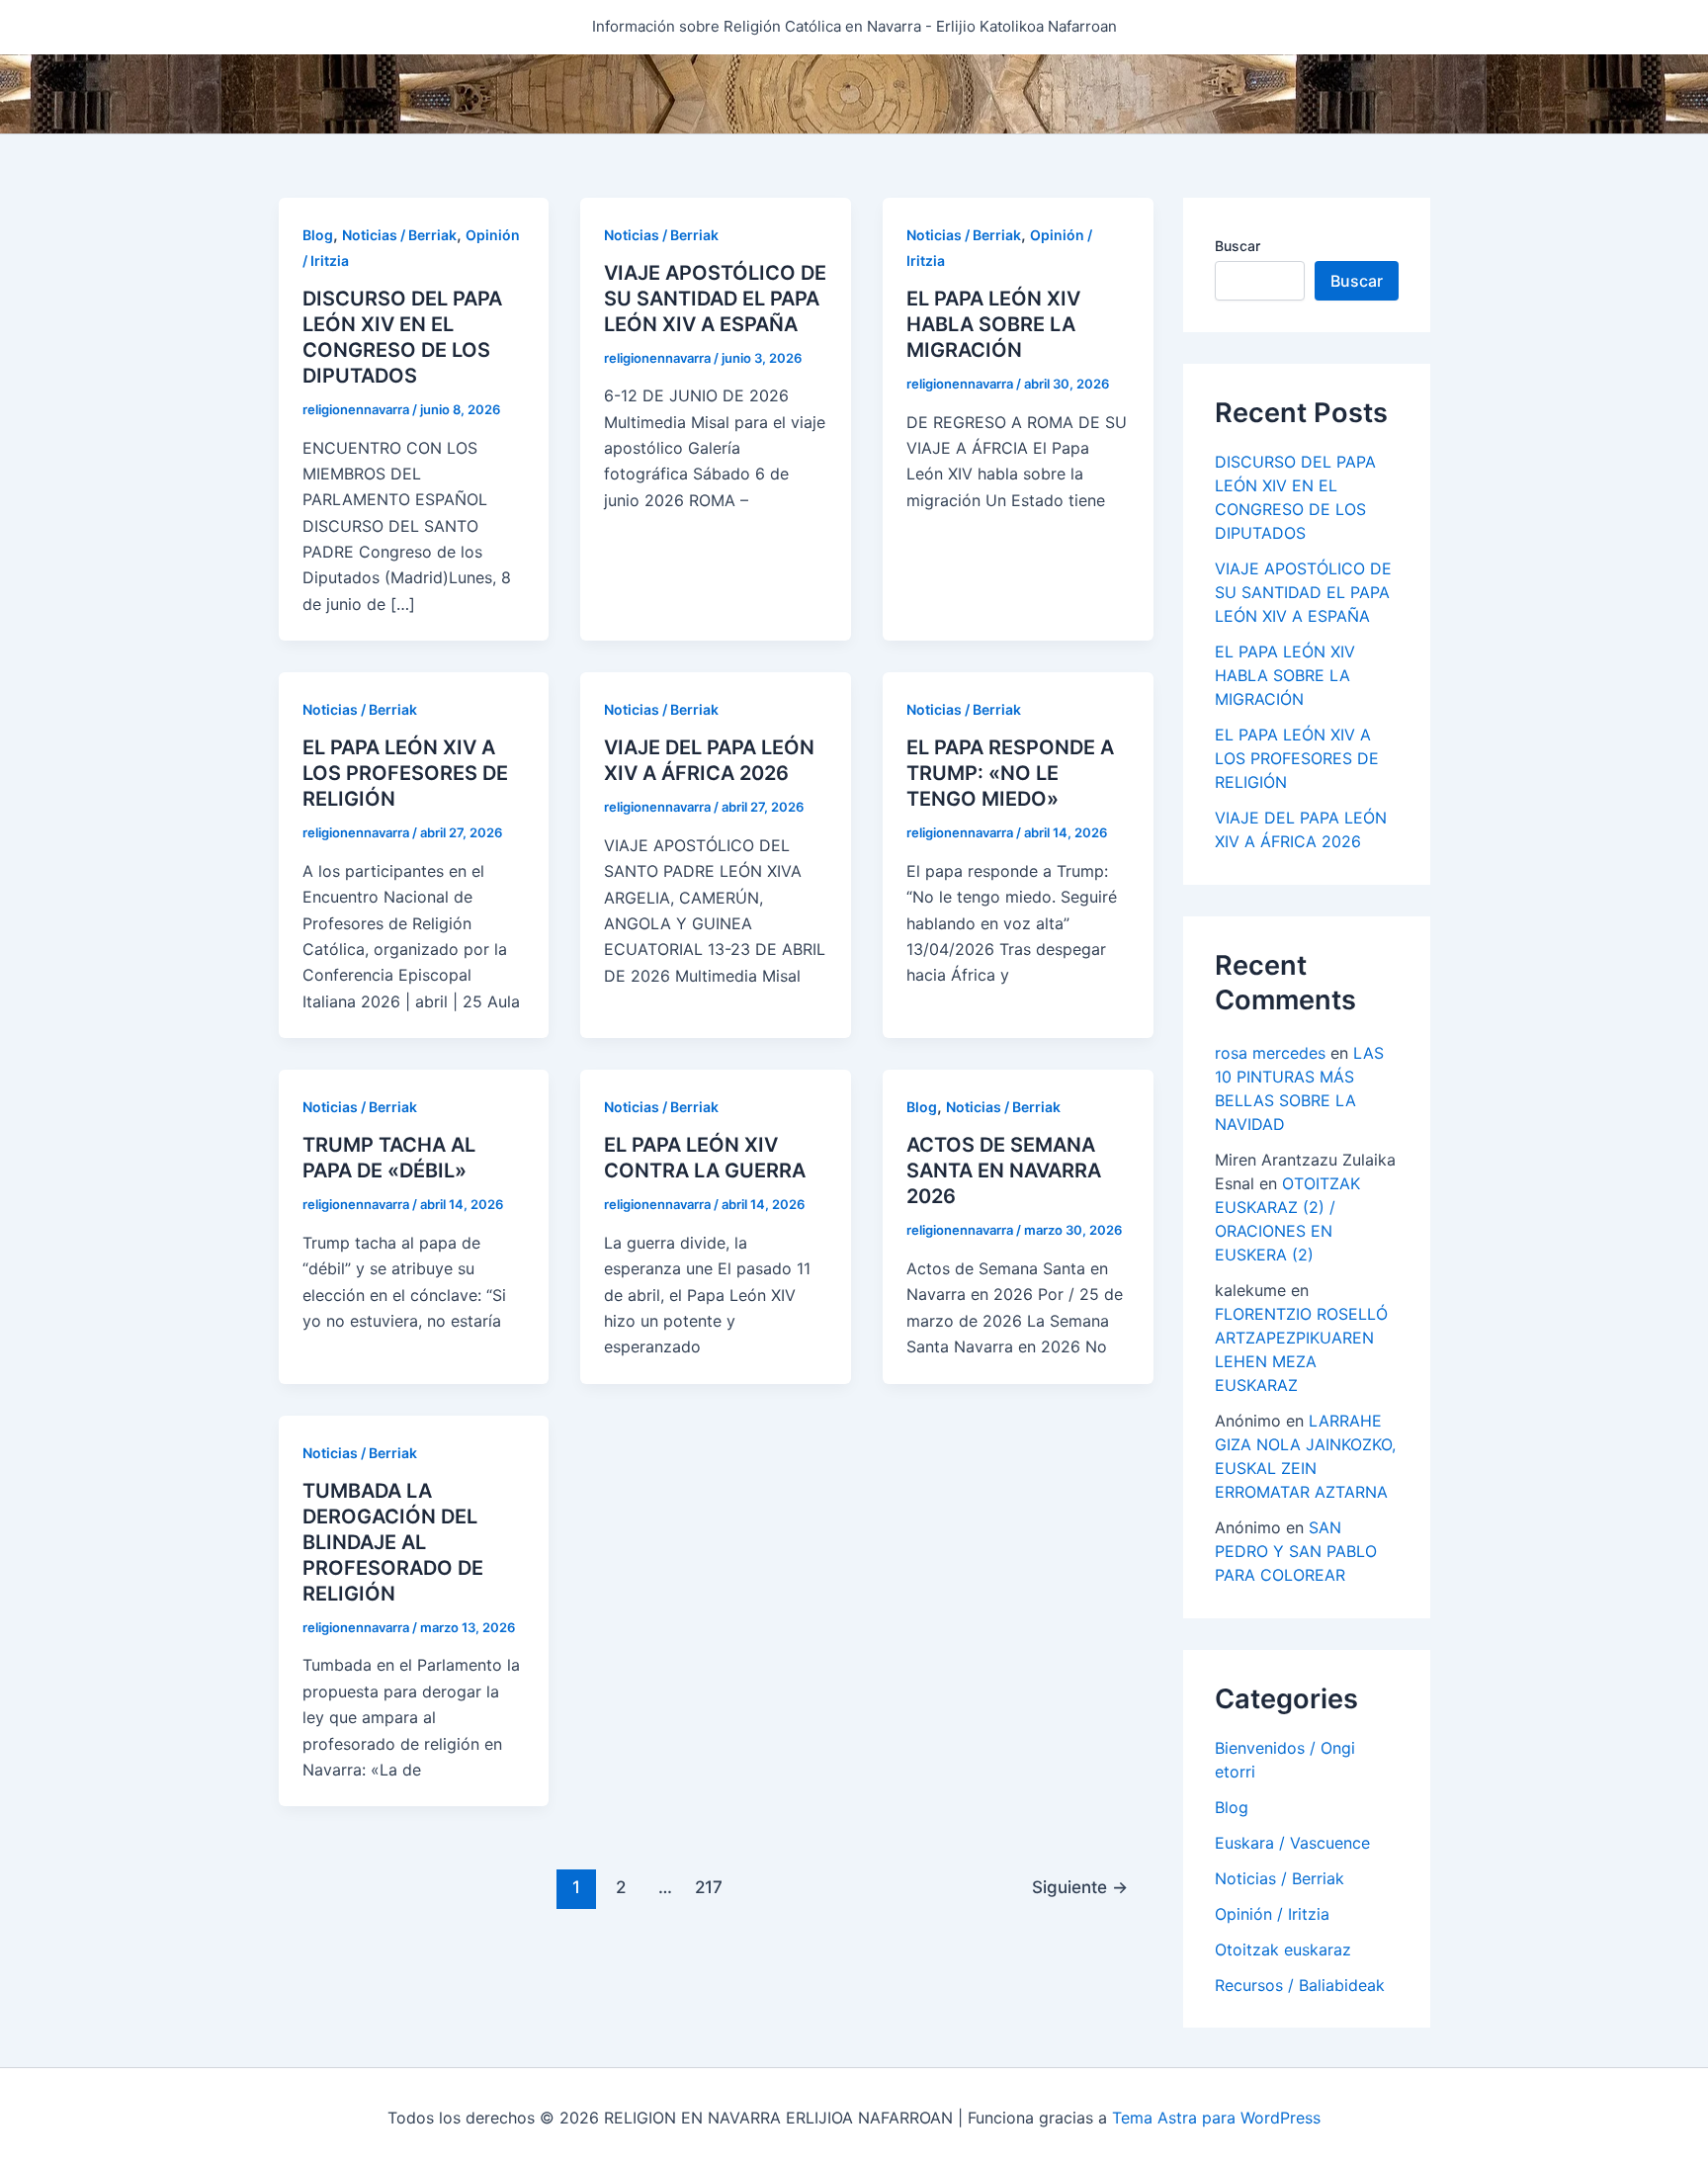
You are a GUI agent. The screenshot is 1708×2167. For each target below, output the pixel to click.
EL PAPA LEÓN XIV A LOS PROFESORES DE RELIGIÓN (405, 773)
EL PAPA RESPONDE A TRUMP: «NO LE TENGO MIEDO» (1010, 773)
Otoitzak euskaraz (1283, 1949)
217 (709, 1887)
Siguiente (1080, 1887)
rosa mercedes (1270, 1053)
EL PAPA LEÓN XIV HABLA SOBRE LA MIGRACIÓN (993, 324)
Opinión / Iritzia (1272, 1913)
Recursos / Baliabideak (1300, 1984)
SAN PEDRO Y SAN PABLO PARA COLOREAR (1296, 1551)
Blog (318, 235)
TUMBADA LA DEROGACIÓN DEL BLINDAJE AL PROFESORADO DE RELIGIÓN (393, 1542)
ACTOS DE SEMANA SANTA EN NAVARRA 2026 (1004, 1170)
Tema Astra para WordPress (1216, 2118)
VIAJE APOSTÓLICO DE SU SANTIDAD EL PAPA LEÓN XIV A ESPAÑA (715, 299)
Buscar (1238, 246)
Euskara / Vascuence (1292, 1842)
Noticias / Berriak (399, 235)
